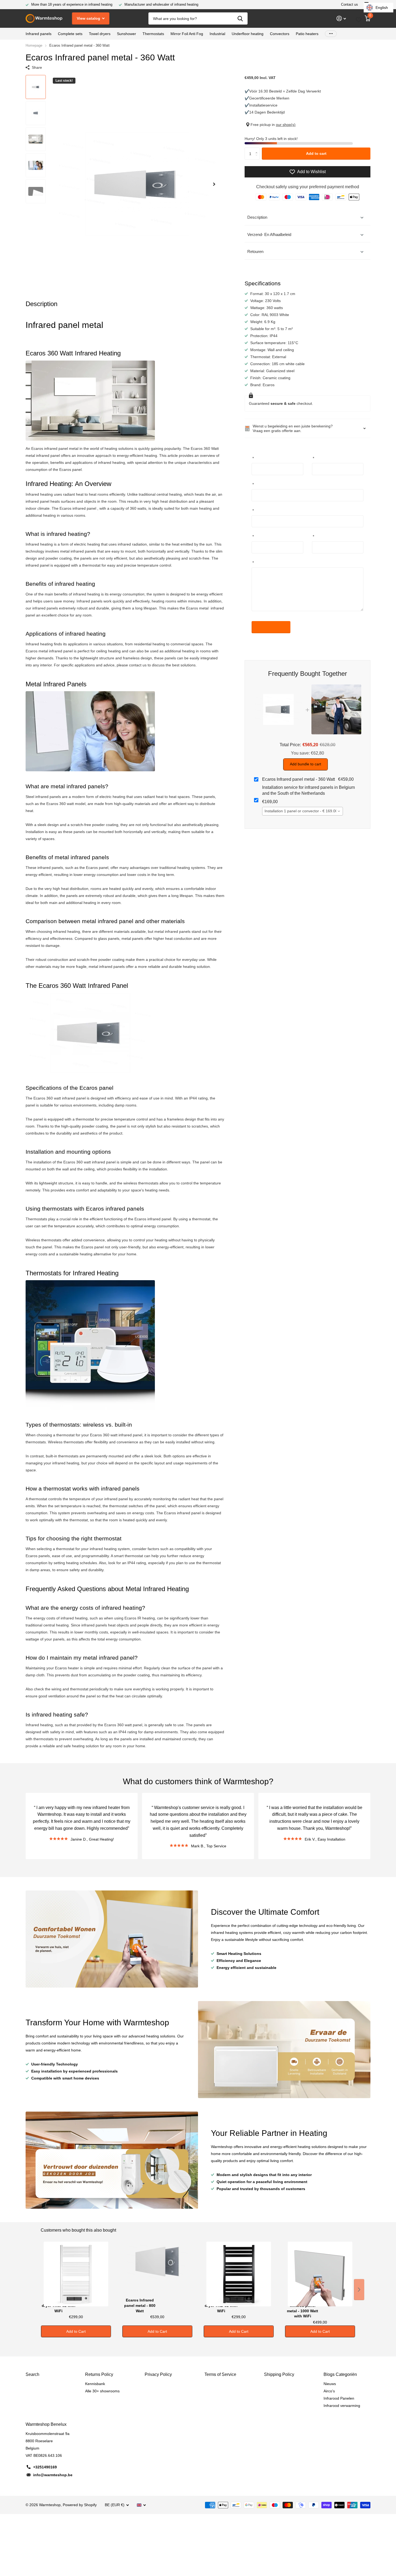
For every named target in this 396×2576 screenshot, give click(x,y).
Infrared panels (39, 34)
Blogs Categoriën (340, 2374)
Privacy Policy (158, 2374)
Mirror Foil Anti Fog (187, 34)
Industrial (217, 34)
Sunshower (126, 34)
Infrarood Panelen (339, 2398)
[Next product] (359, 2290)
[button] (214, 184)
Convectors (280, 34)
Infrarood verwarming (342, 2406)
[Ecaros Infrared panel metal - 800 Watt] (157, 2269)
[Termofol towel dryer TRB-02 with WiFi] (239, 2269)
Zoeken (240, 18)
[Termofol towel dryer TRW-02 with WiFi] (76, 2269)
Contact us (350, 4)
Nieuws (330, 2384)
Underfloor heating (248, 34)
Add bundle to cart (305, 764)
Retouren (255, 251)
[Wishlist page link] (359, 19)
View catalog (89, 18)
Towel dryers (100, 34)
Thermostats (153, 34)
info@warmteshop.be (53, 2475)
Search (32, 2374)
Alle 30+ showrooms (102, 2391)
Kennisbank (95, 2384)
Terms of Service (220, 2374)
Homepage (34, 45)
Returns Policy (99, 2374)
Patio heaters (307, 34)
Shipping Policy (279, 2374)
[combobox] (303, 811)
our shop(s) (286, 125)
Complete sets (70, 34)
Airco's (329, 2391)
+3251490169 (45, 2467)
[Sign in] (341, 18)
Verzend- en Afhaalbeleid (269, 234)
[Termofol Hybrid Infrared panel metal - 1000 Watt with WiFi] (320, 2269)
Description (257, 217)
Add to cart (316, 153)
